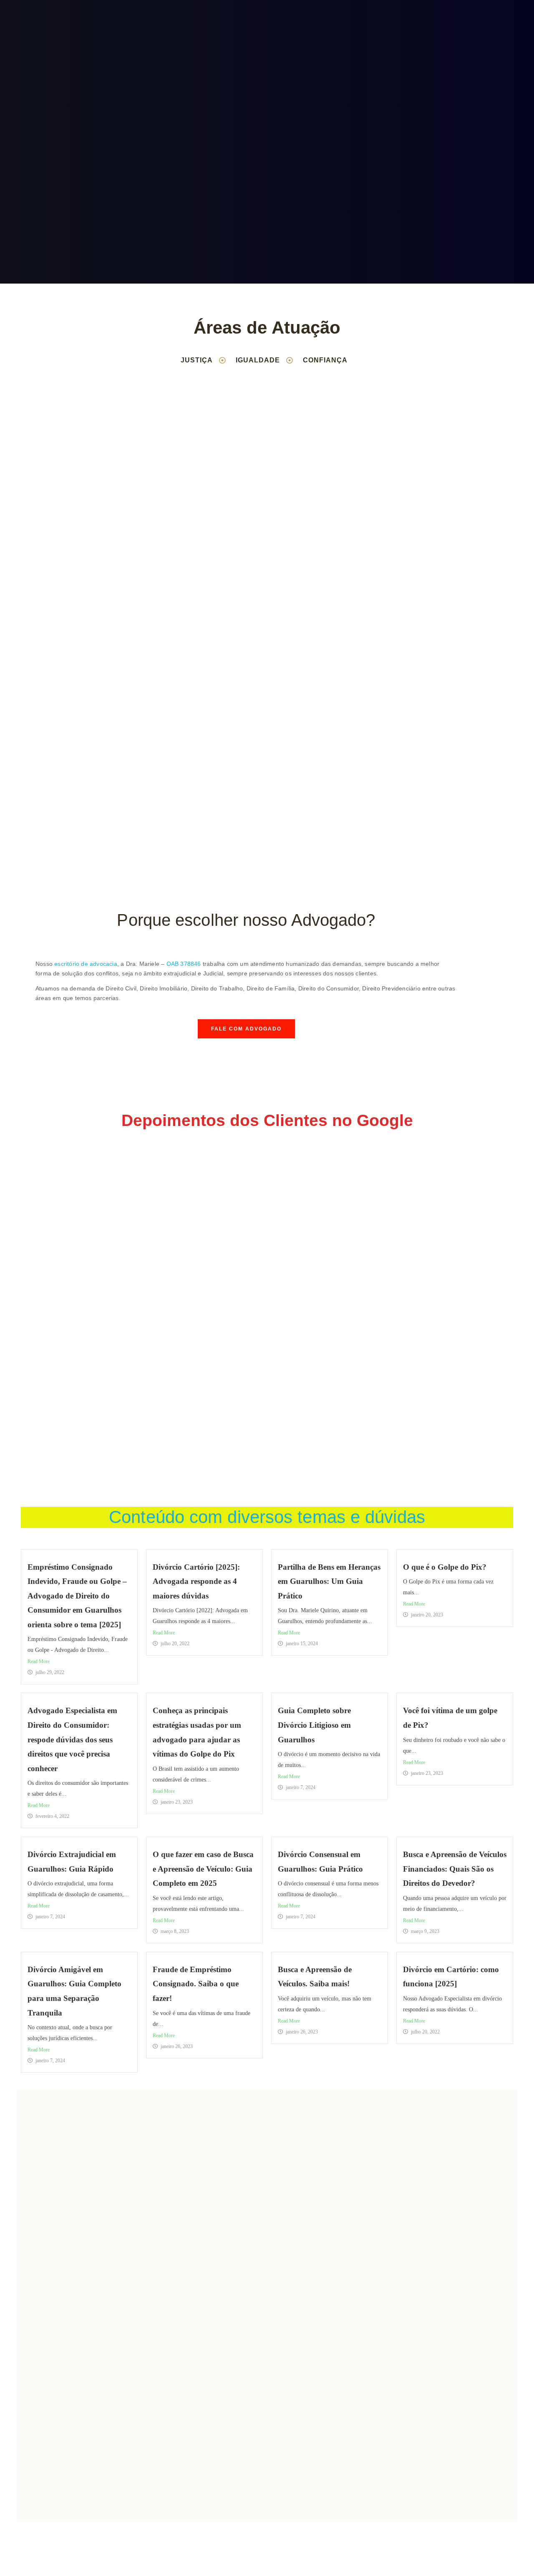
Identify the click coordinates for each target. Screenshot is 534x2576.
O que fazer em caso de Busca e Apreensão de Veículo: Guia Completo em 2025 (203, 1869)
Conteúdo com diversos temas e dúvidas (267, 1517)
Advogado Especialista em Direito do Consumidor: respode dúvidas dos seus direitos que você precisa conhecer (72, 1739)
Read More (39, 1661)
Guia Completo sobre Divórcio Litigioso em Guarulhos (314, 1725)
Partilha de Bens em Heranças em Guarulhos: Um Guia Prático (329, 1581)
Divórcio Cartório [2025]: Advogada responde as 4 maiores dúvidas (196, 1581)
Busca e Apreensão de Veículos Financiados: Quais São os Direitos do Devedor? (455, 1869)
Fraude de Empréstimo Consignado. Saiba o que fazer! (196, 1984)
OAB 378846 (184, 964)
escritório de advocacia (86, 964)
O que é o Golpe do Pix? (445, 1567)
